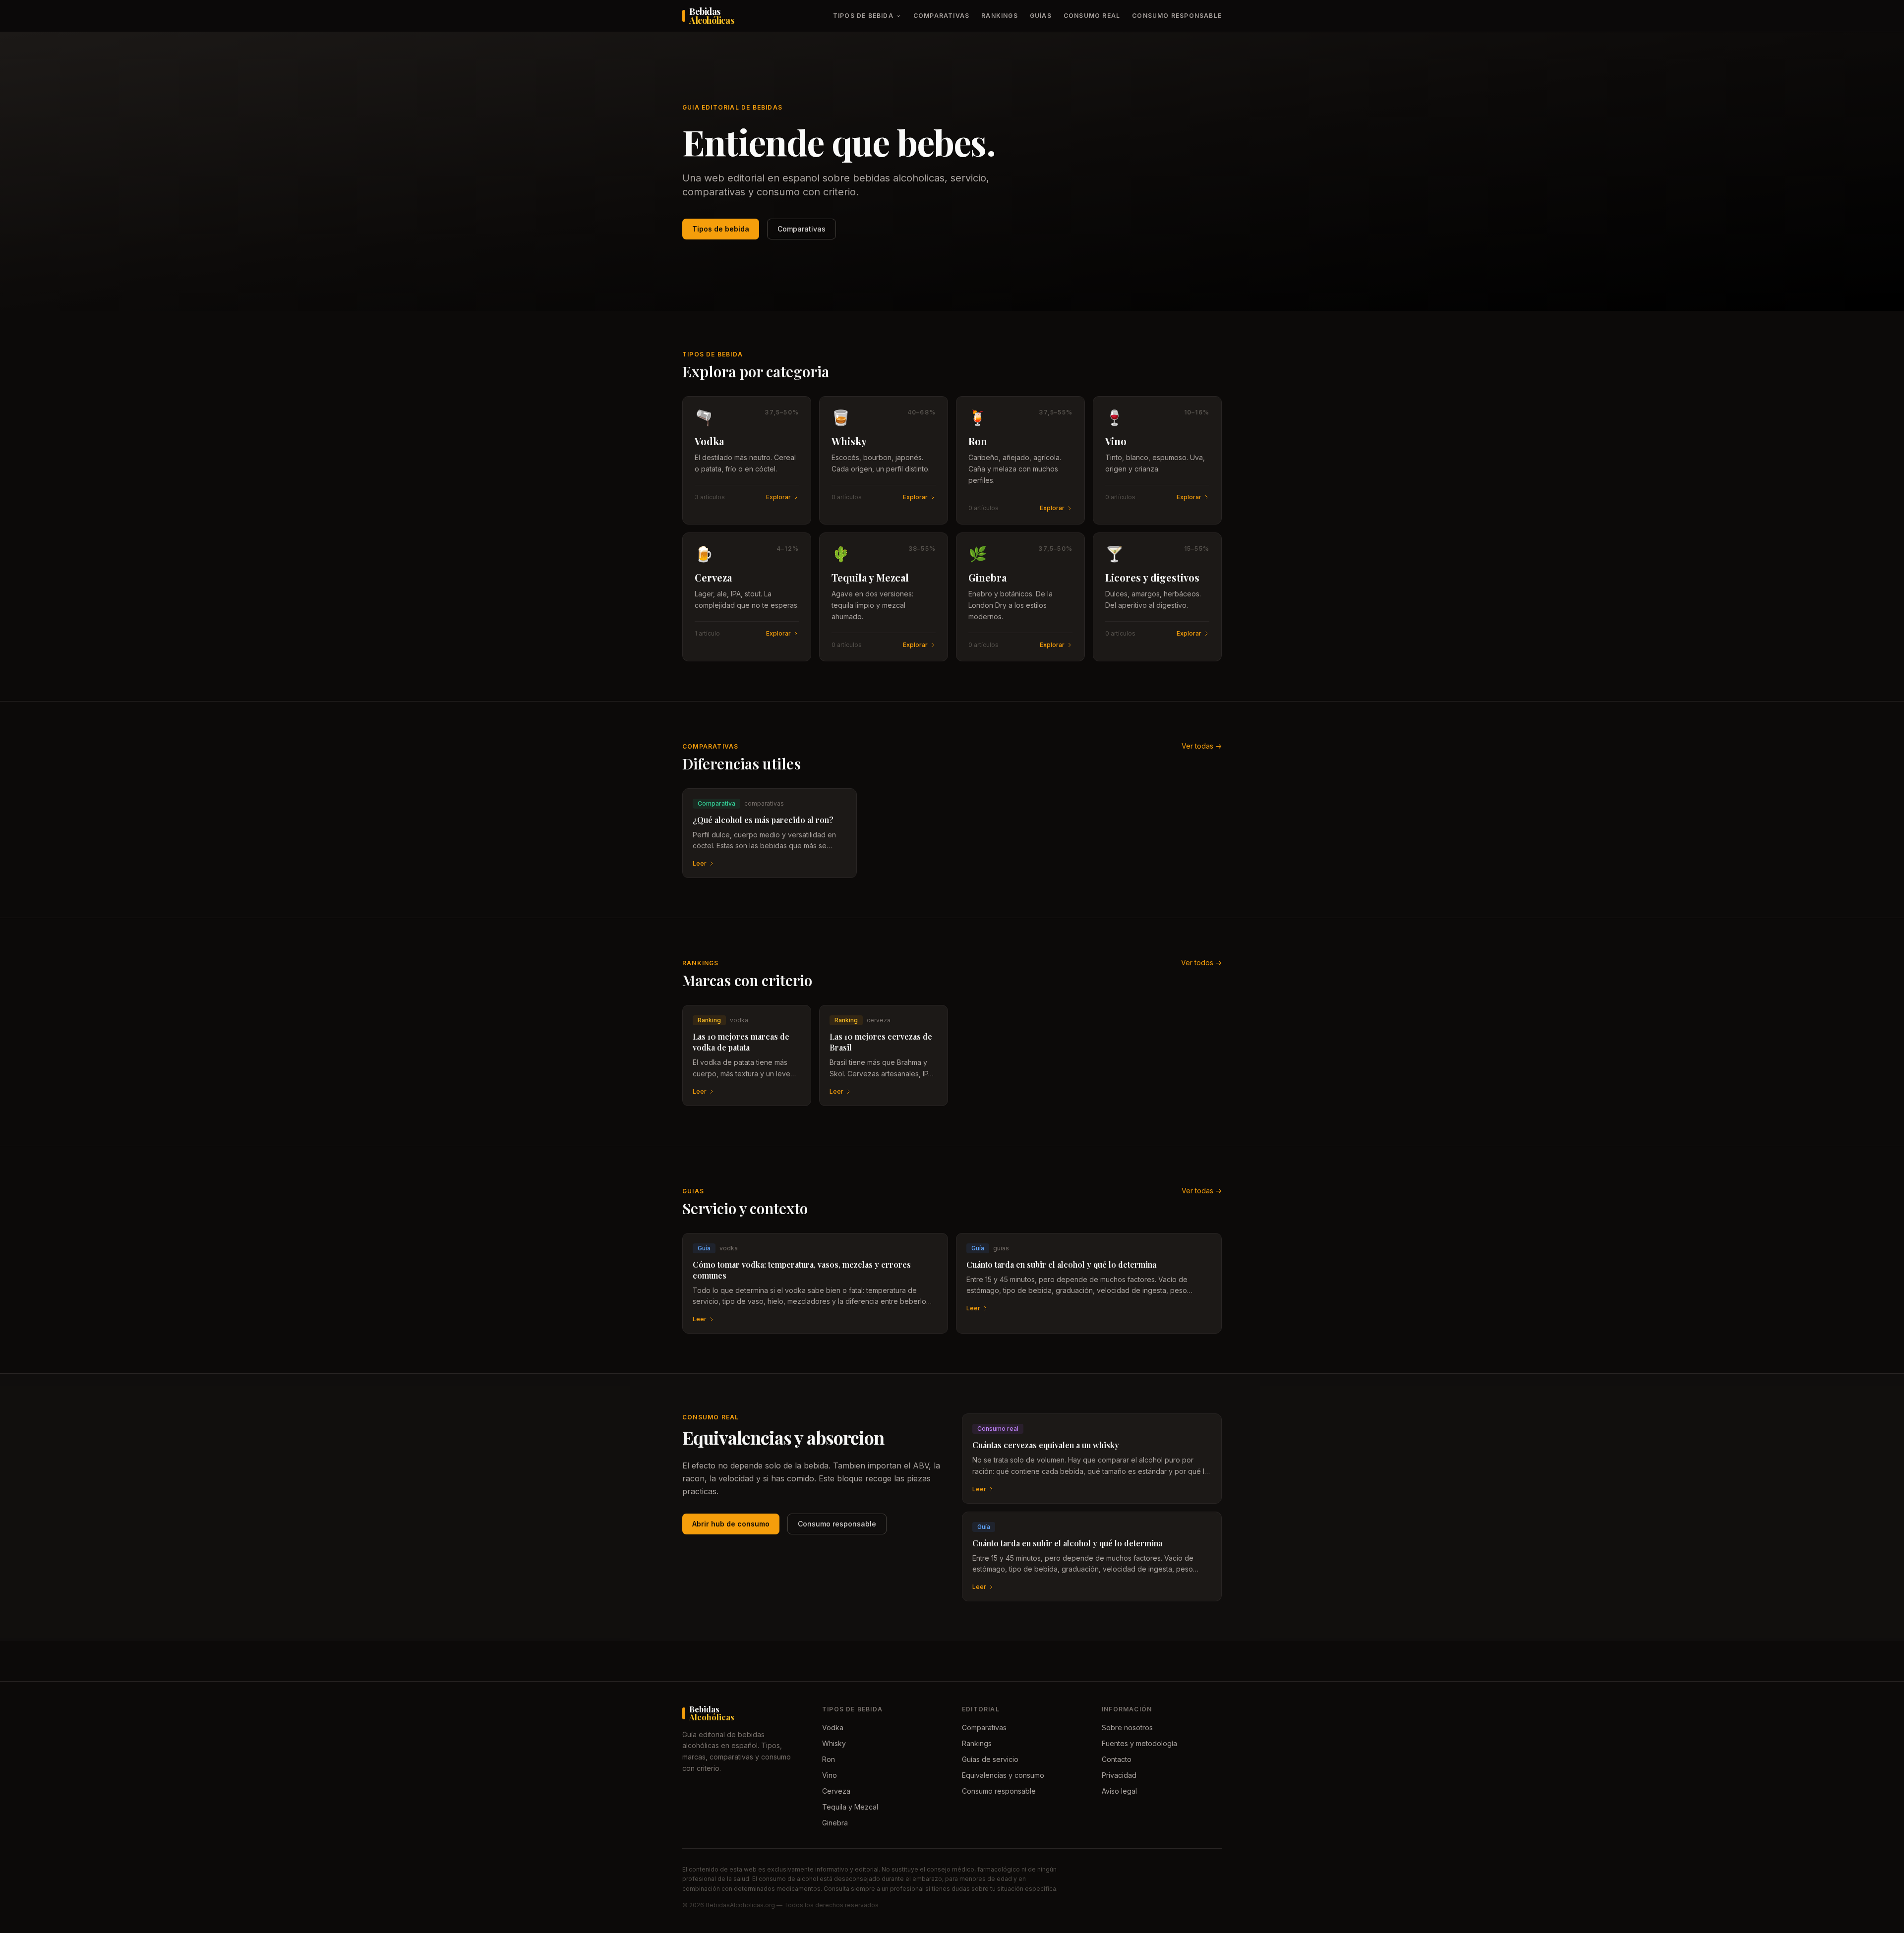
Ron (829, 1759)
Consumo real (1092, 16)
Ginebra (835, 1823)
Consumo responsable (1177, 16)
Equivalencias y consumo (1003, 1775)
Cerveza (836, 1791)
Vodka (833, 1728)
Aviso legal (1119, 1791)
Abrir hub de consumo (731, 1524)
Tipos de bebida (863, 16)
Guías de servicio (990, 1759)
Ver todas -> (1202, 746)
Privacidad (1119, 1775)
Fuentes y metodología (1139, 1743)
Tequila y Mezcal (850, 1807)
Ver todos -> (1201, 963)
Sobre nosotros (1127, 1728)
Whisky (834, 1743)
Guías (1041, 16)
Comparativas (941, 16)
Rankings (1000, 16)
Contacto (1117, 1759)
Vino (830, 1775)
